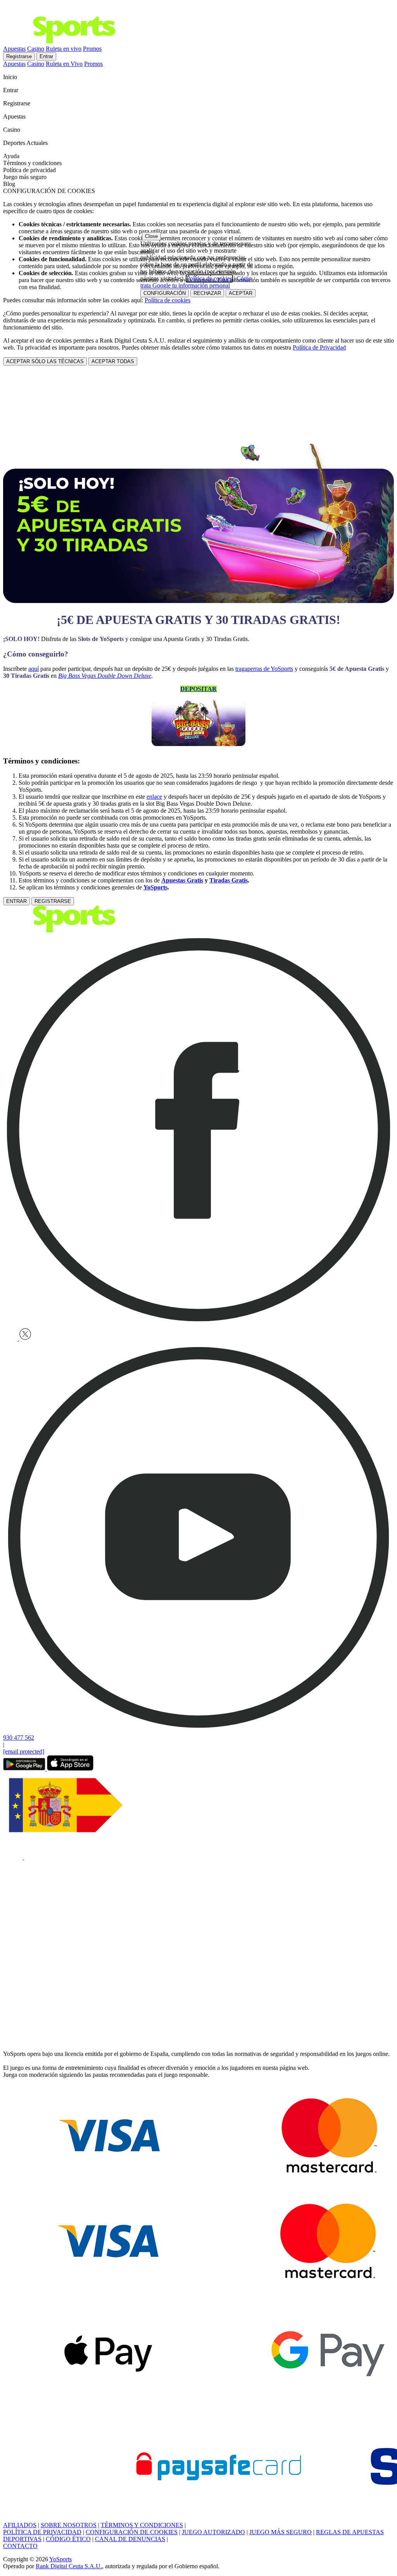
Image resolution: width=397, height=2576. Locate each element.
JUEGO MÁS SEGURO (280, 2532)
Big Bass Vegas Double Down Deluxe (105, 676)
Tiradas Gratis (229, 880)
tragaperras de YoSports (264, 669)
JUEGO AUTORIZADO (213, 2532)
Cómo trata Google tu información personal (196, 282)
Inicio (11, 77)
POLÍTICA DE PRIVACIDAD (42, 2532)
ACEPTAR (241, 293)
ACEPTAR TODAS (113, 361)
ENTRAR (16, 901)
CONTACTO (20, 2546)
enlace (154, 797)
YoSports (155, 887)
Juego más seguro (25, 177)
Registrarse (19, 56)
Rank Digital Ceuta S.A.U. (69, 2566)
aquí (34, 669)
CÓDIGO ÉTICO (68, 2539)
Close (151, 236)
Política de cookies (167, 300)
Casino (36, 49)
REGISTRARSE (53, 901)
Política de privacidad (29, 170)
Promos (92, 49)
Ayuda (12, 156)
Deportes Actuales (26, 143)
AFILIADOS (20, 2525)
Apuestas (14, 49)
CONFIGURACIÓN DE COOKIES (132, 2532)
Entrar (46, 56)
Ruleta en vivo (64, 49)
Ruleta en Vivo (64, 64)
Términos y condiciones (32, 163)
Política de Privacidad (319, 347)
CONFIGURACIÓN (165, 293)
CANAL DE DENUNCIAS (130, 2539)
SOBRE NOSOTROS (69, 2525)
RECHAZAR (207, 293)
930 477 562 (19, 1738)
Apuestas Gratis (182, 880)
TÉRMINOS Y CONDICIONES (142, 2525)
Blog (9, 184)
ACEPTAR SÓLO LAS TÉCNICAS (45, 361)
